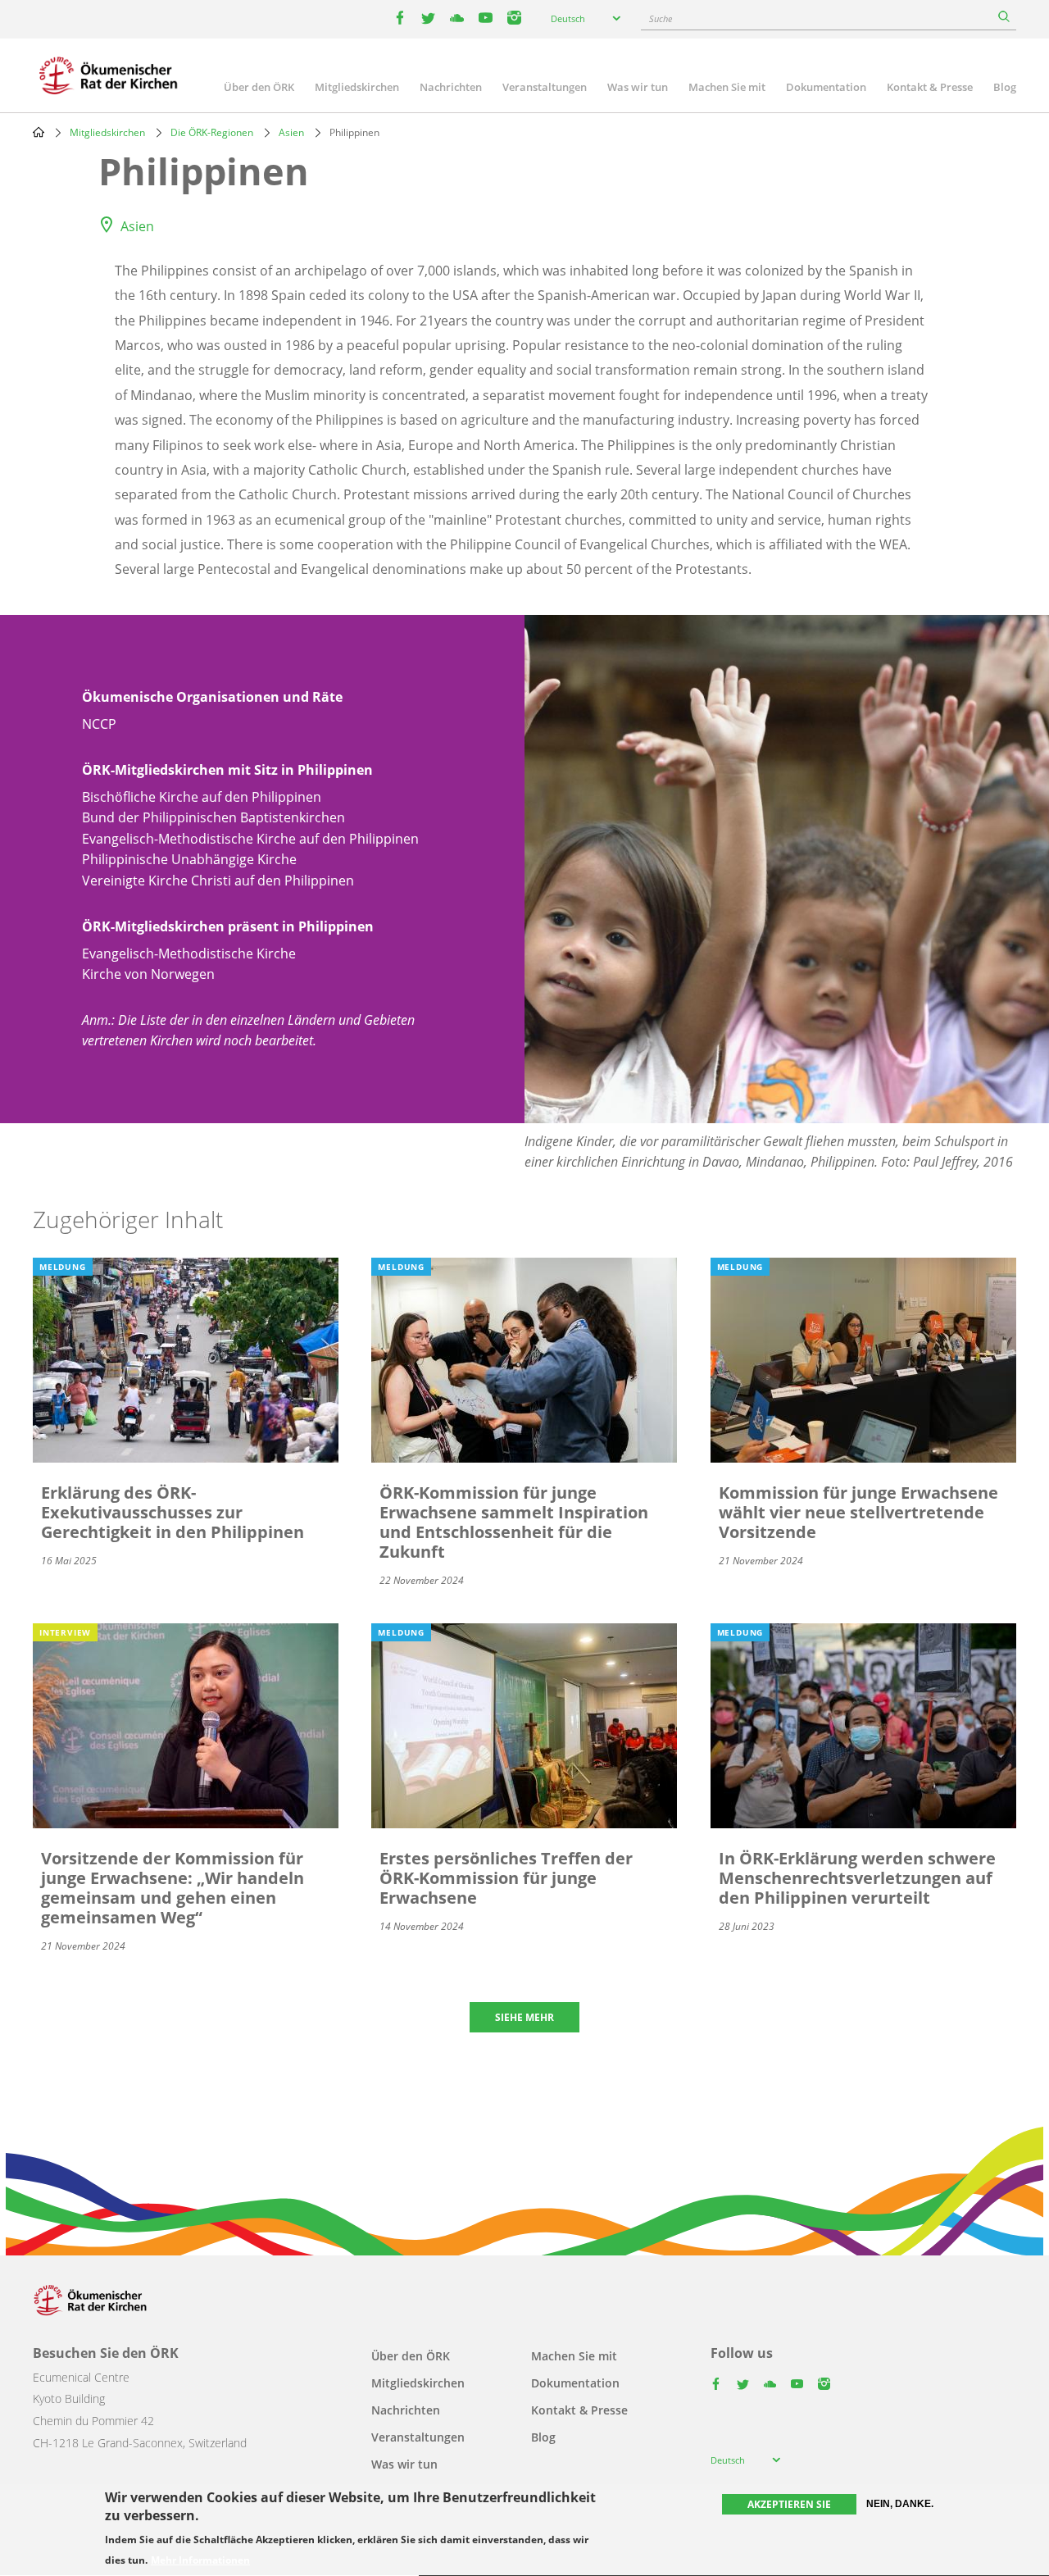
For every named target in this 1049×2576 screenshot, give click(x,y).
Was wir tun (638, 87)
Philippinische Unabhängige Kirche (189, 859)
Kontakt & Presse (930, 87)
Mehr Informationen (200, 2561)
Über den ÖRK (259, 87)
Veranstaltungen (545, 87)
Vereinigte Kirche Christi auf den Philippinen (218, 881)
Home (39, 132)
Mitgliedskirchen (357, 87)
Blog (1005, 87)
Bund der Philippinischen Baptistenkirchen (213, 817)
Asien (291, 132)
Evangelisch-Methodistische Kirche (189, 953)
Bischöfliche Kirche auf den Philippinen (202, 797)
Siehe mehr (524, 2017)
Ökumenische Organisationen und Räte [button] (212, 697)
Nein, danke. (900, 2504)
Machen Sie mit (727, 87)
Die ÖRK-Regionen (212, 132)
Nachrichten (451, 87)
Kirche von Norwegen (148, 974)
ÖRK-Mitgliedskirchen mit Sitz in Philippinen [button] (227, 770)
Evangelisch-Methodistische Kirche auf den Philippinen (250, 839)
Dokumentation (826, 87)
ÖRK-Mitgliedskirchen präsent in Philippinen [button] (228, 926)
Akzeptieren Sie (789, 2504)
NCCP (99, 724)
